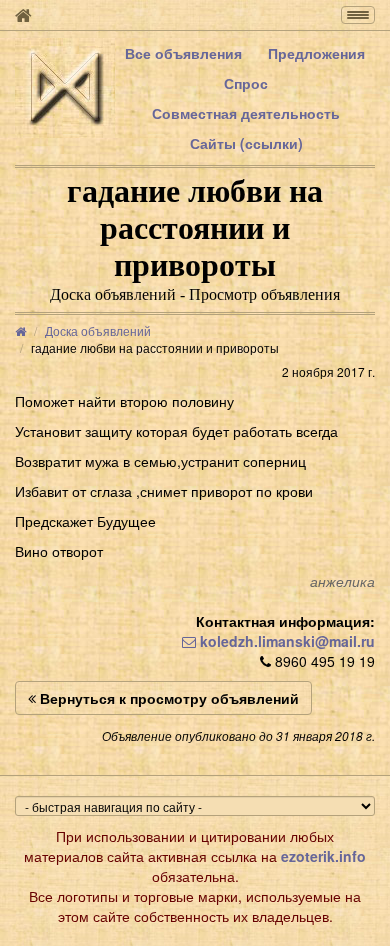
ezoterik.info (323, 856)
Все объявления (183, 53)
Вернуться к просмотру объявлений (167, 698)
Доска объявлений (98, 330)
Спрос (246, 83)
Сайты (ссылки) (246, 143)
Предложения (316, 53)
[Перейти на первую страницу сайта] (23, 15)
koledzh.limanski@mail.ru (285, 641)
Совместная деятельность (246, 113)
